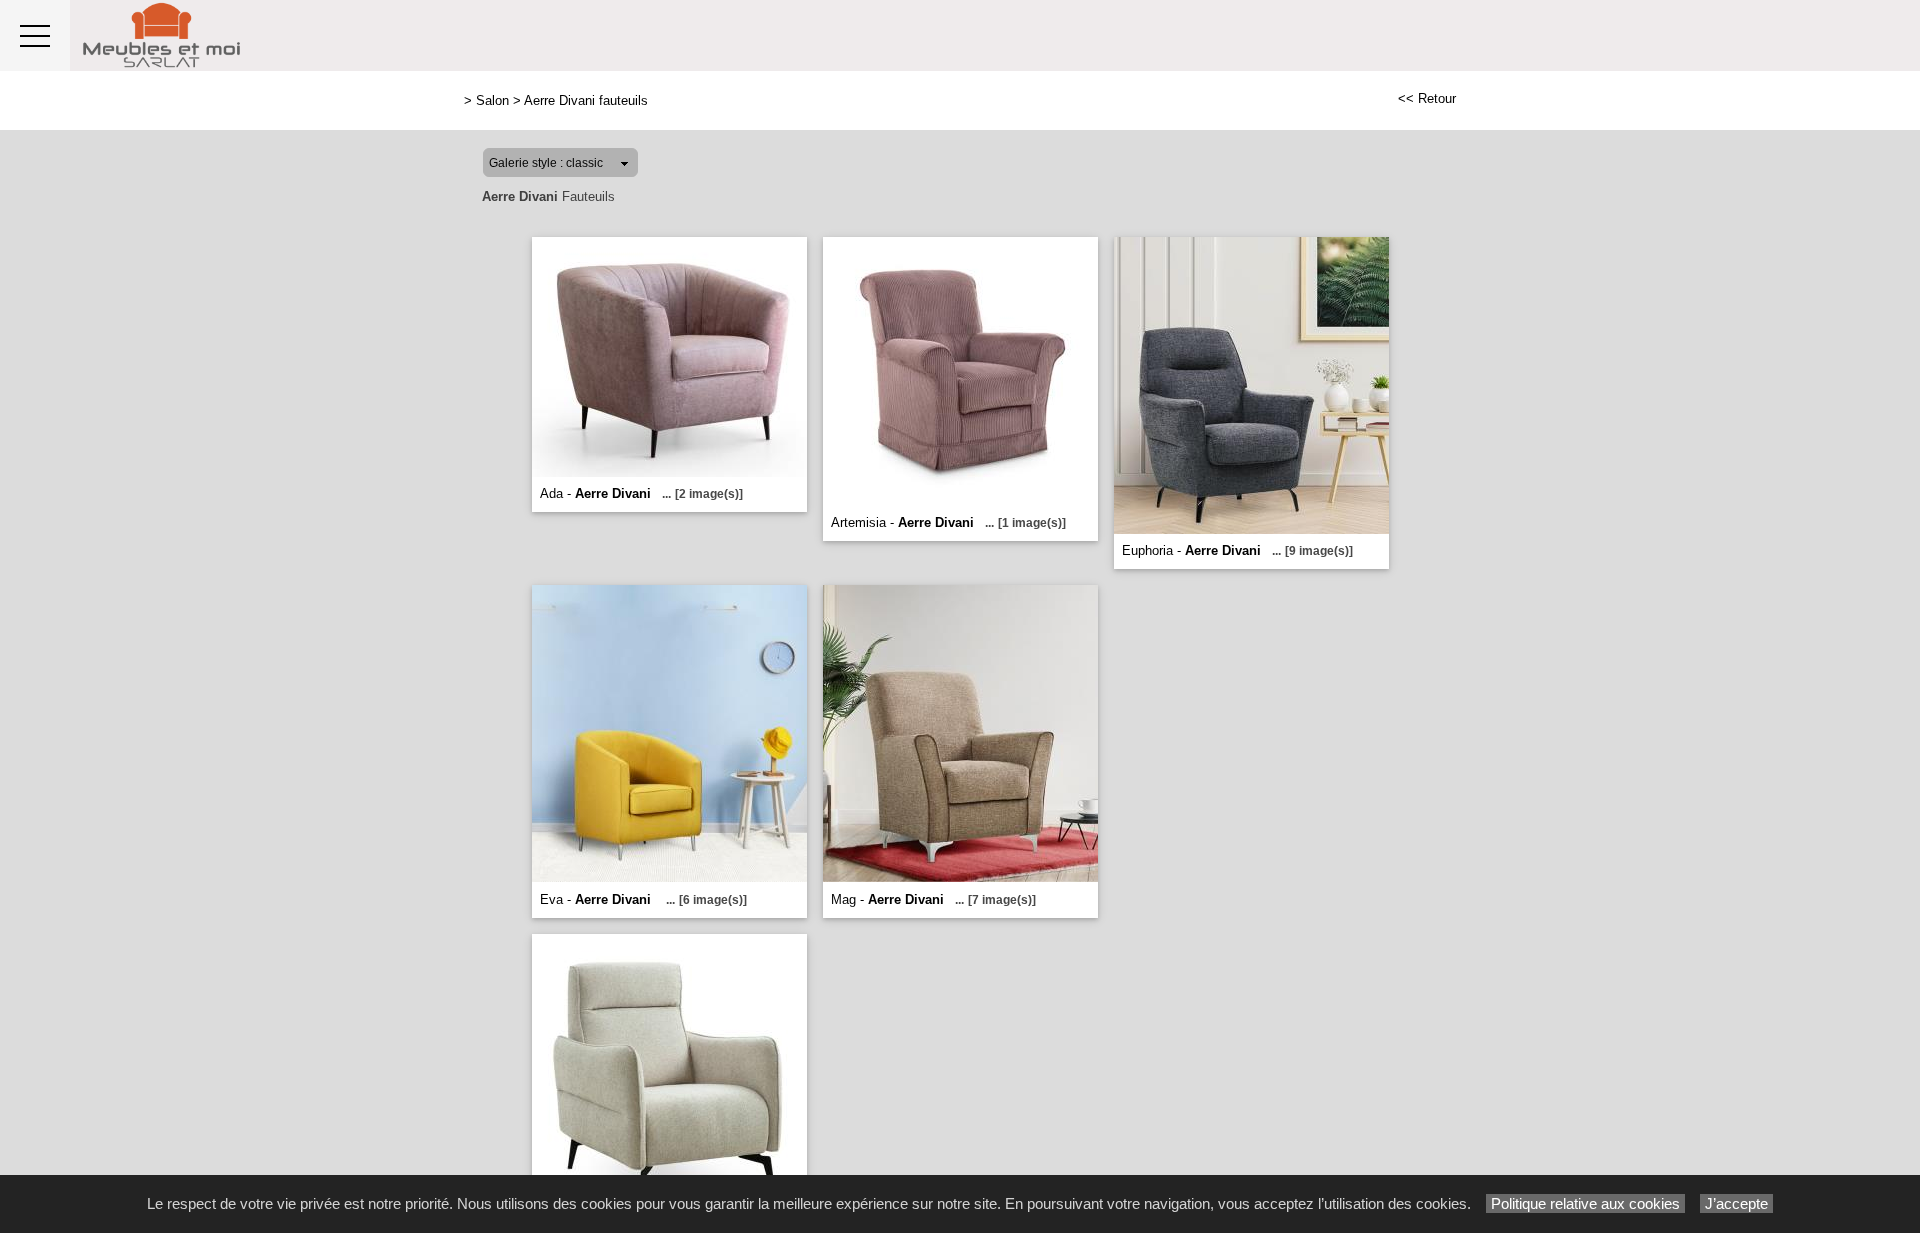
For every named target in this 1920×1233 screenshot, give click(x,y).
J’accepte (1736, 1203)
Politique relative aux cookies (1585, 1203)
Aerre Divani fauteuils (586, 100)
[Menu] (35, 35)
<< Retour (1427, 98)
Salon (492, 100)
